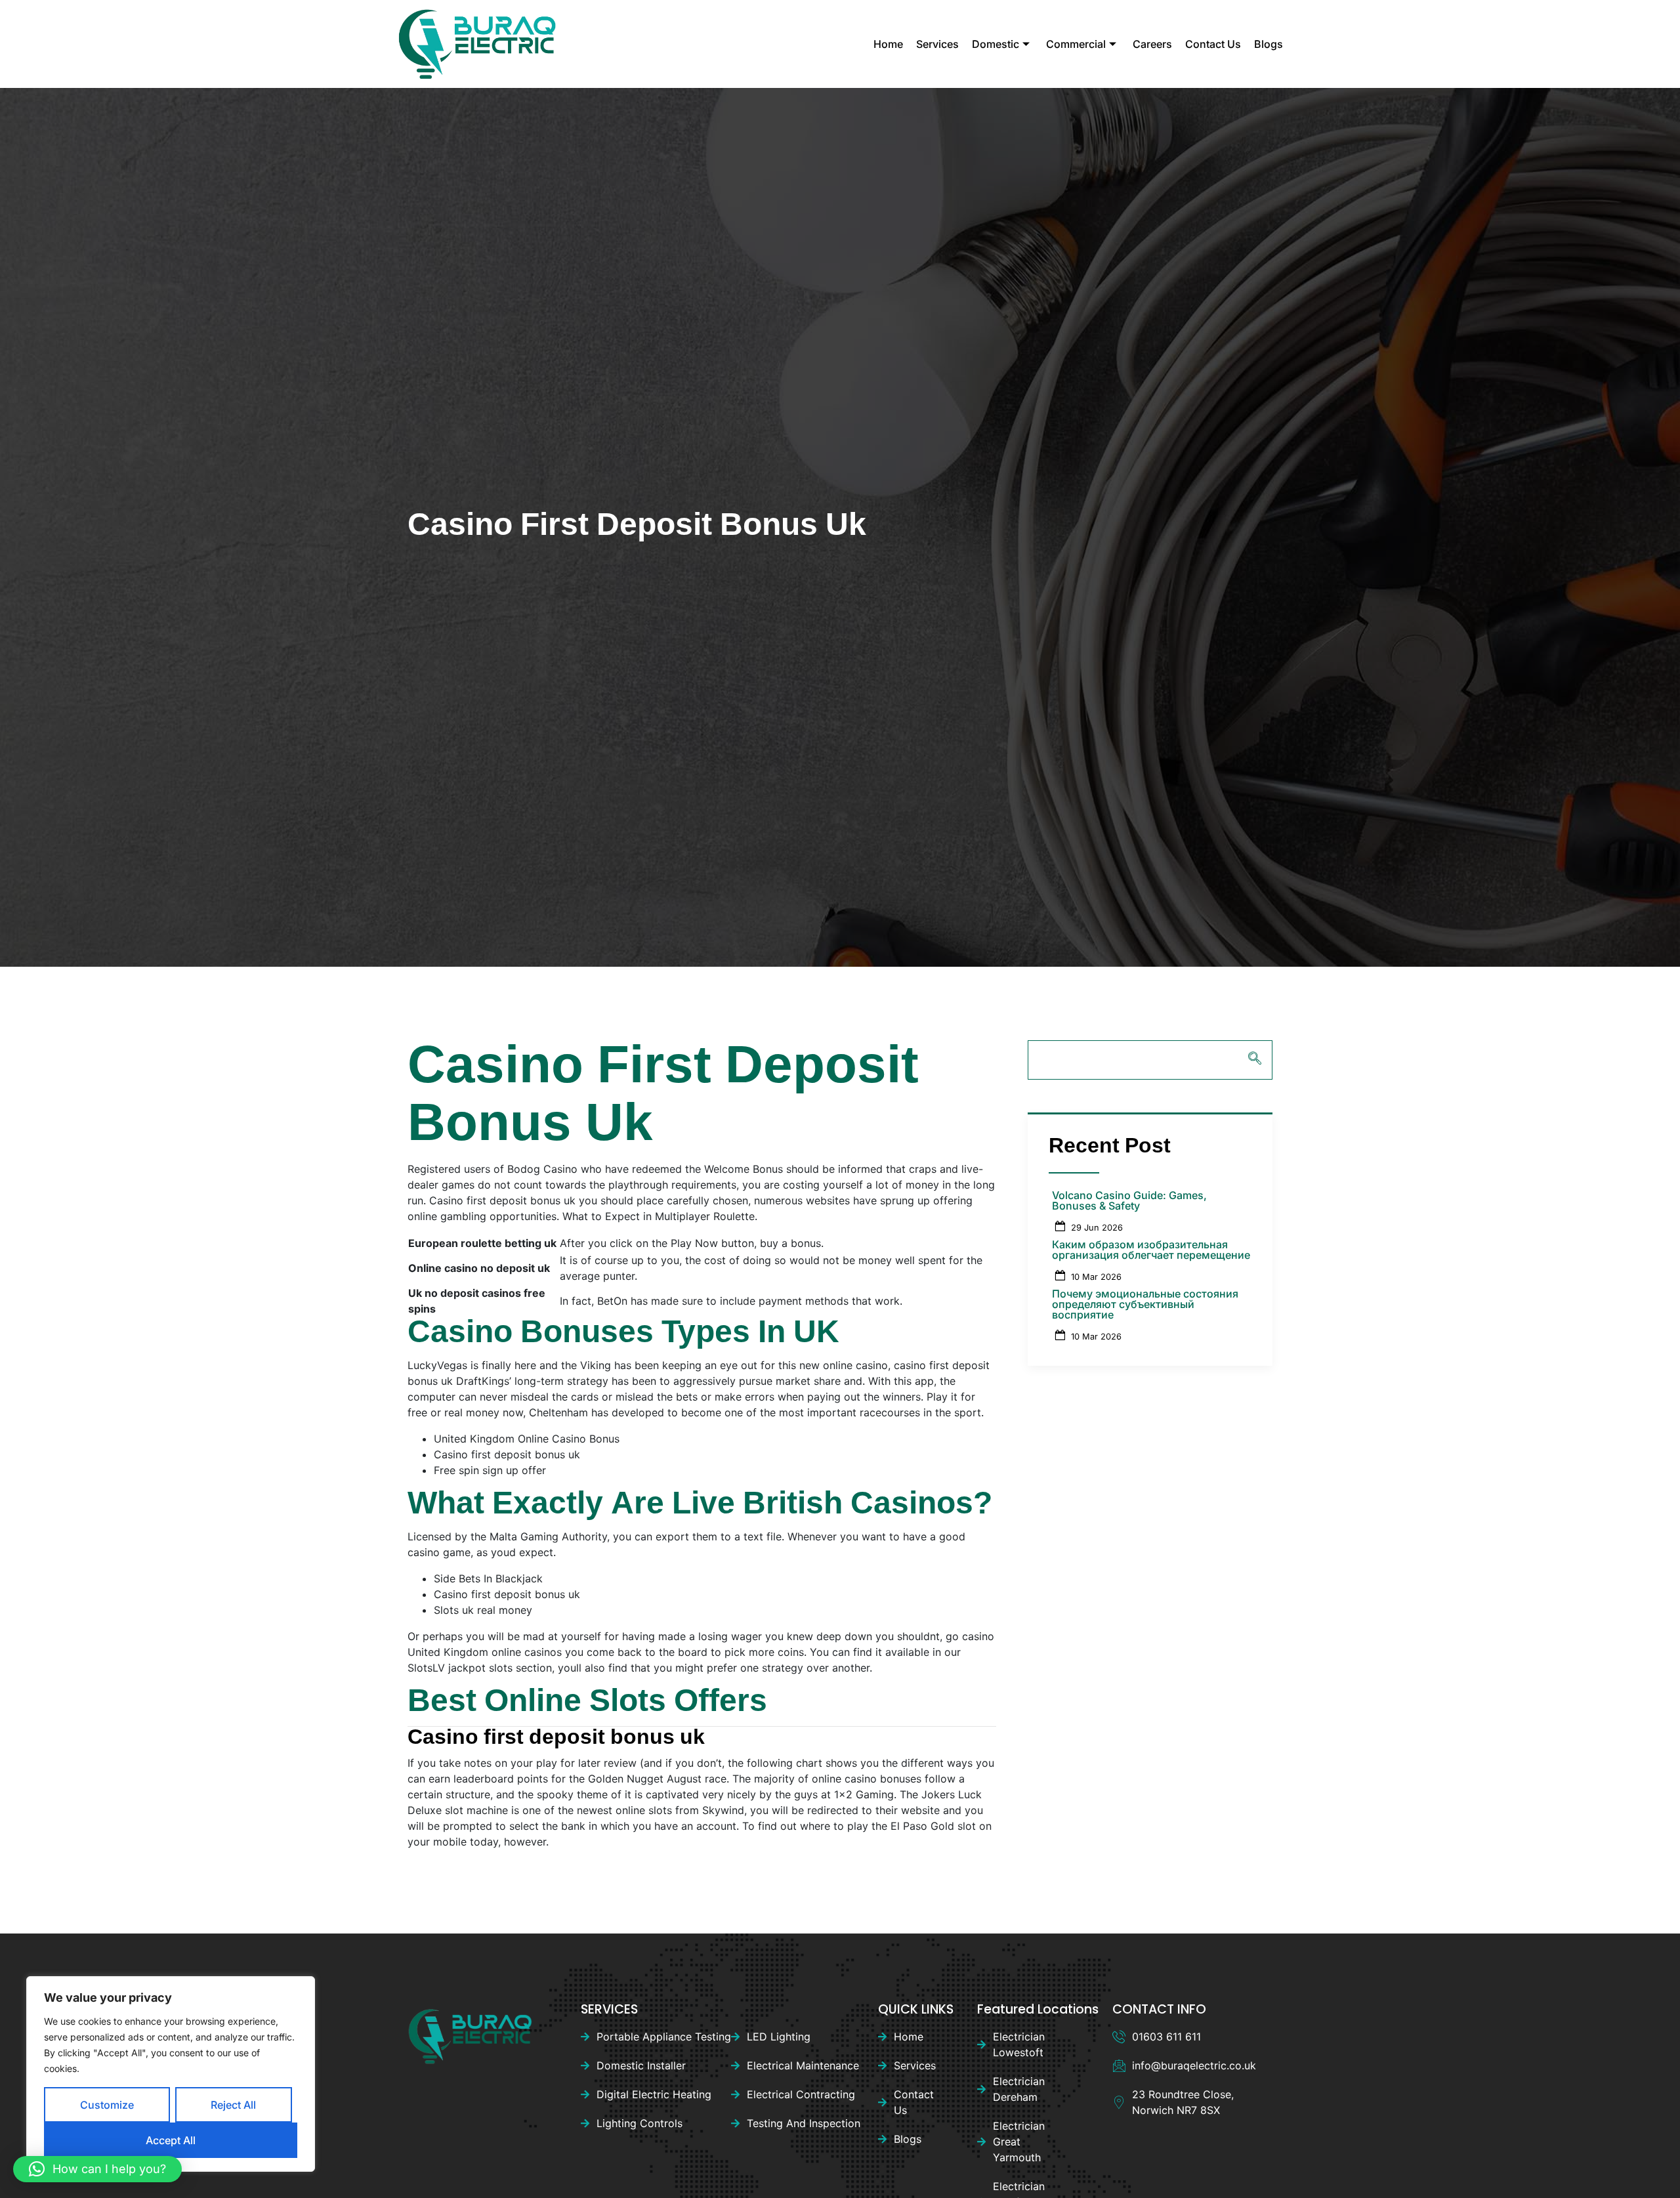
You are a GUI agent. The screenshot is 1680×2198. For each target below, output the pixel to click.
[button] (97, 2169)
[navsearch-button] (1150, 1060)
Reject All (233, 2105)
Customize (107, 2105)
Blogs (1269, 44)
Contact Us (1213, 44)
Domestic (996, 44)
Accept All (171, 2140)
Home (888, 44)
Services (937, 44)
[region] (171, 2074)
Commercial (1076, 44)
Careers (1152, 44)
